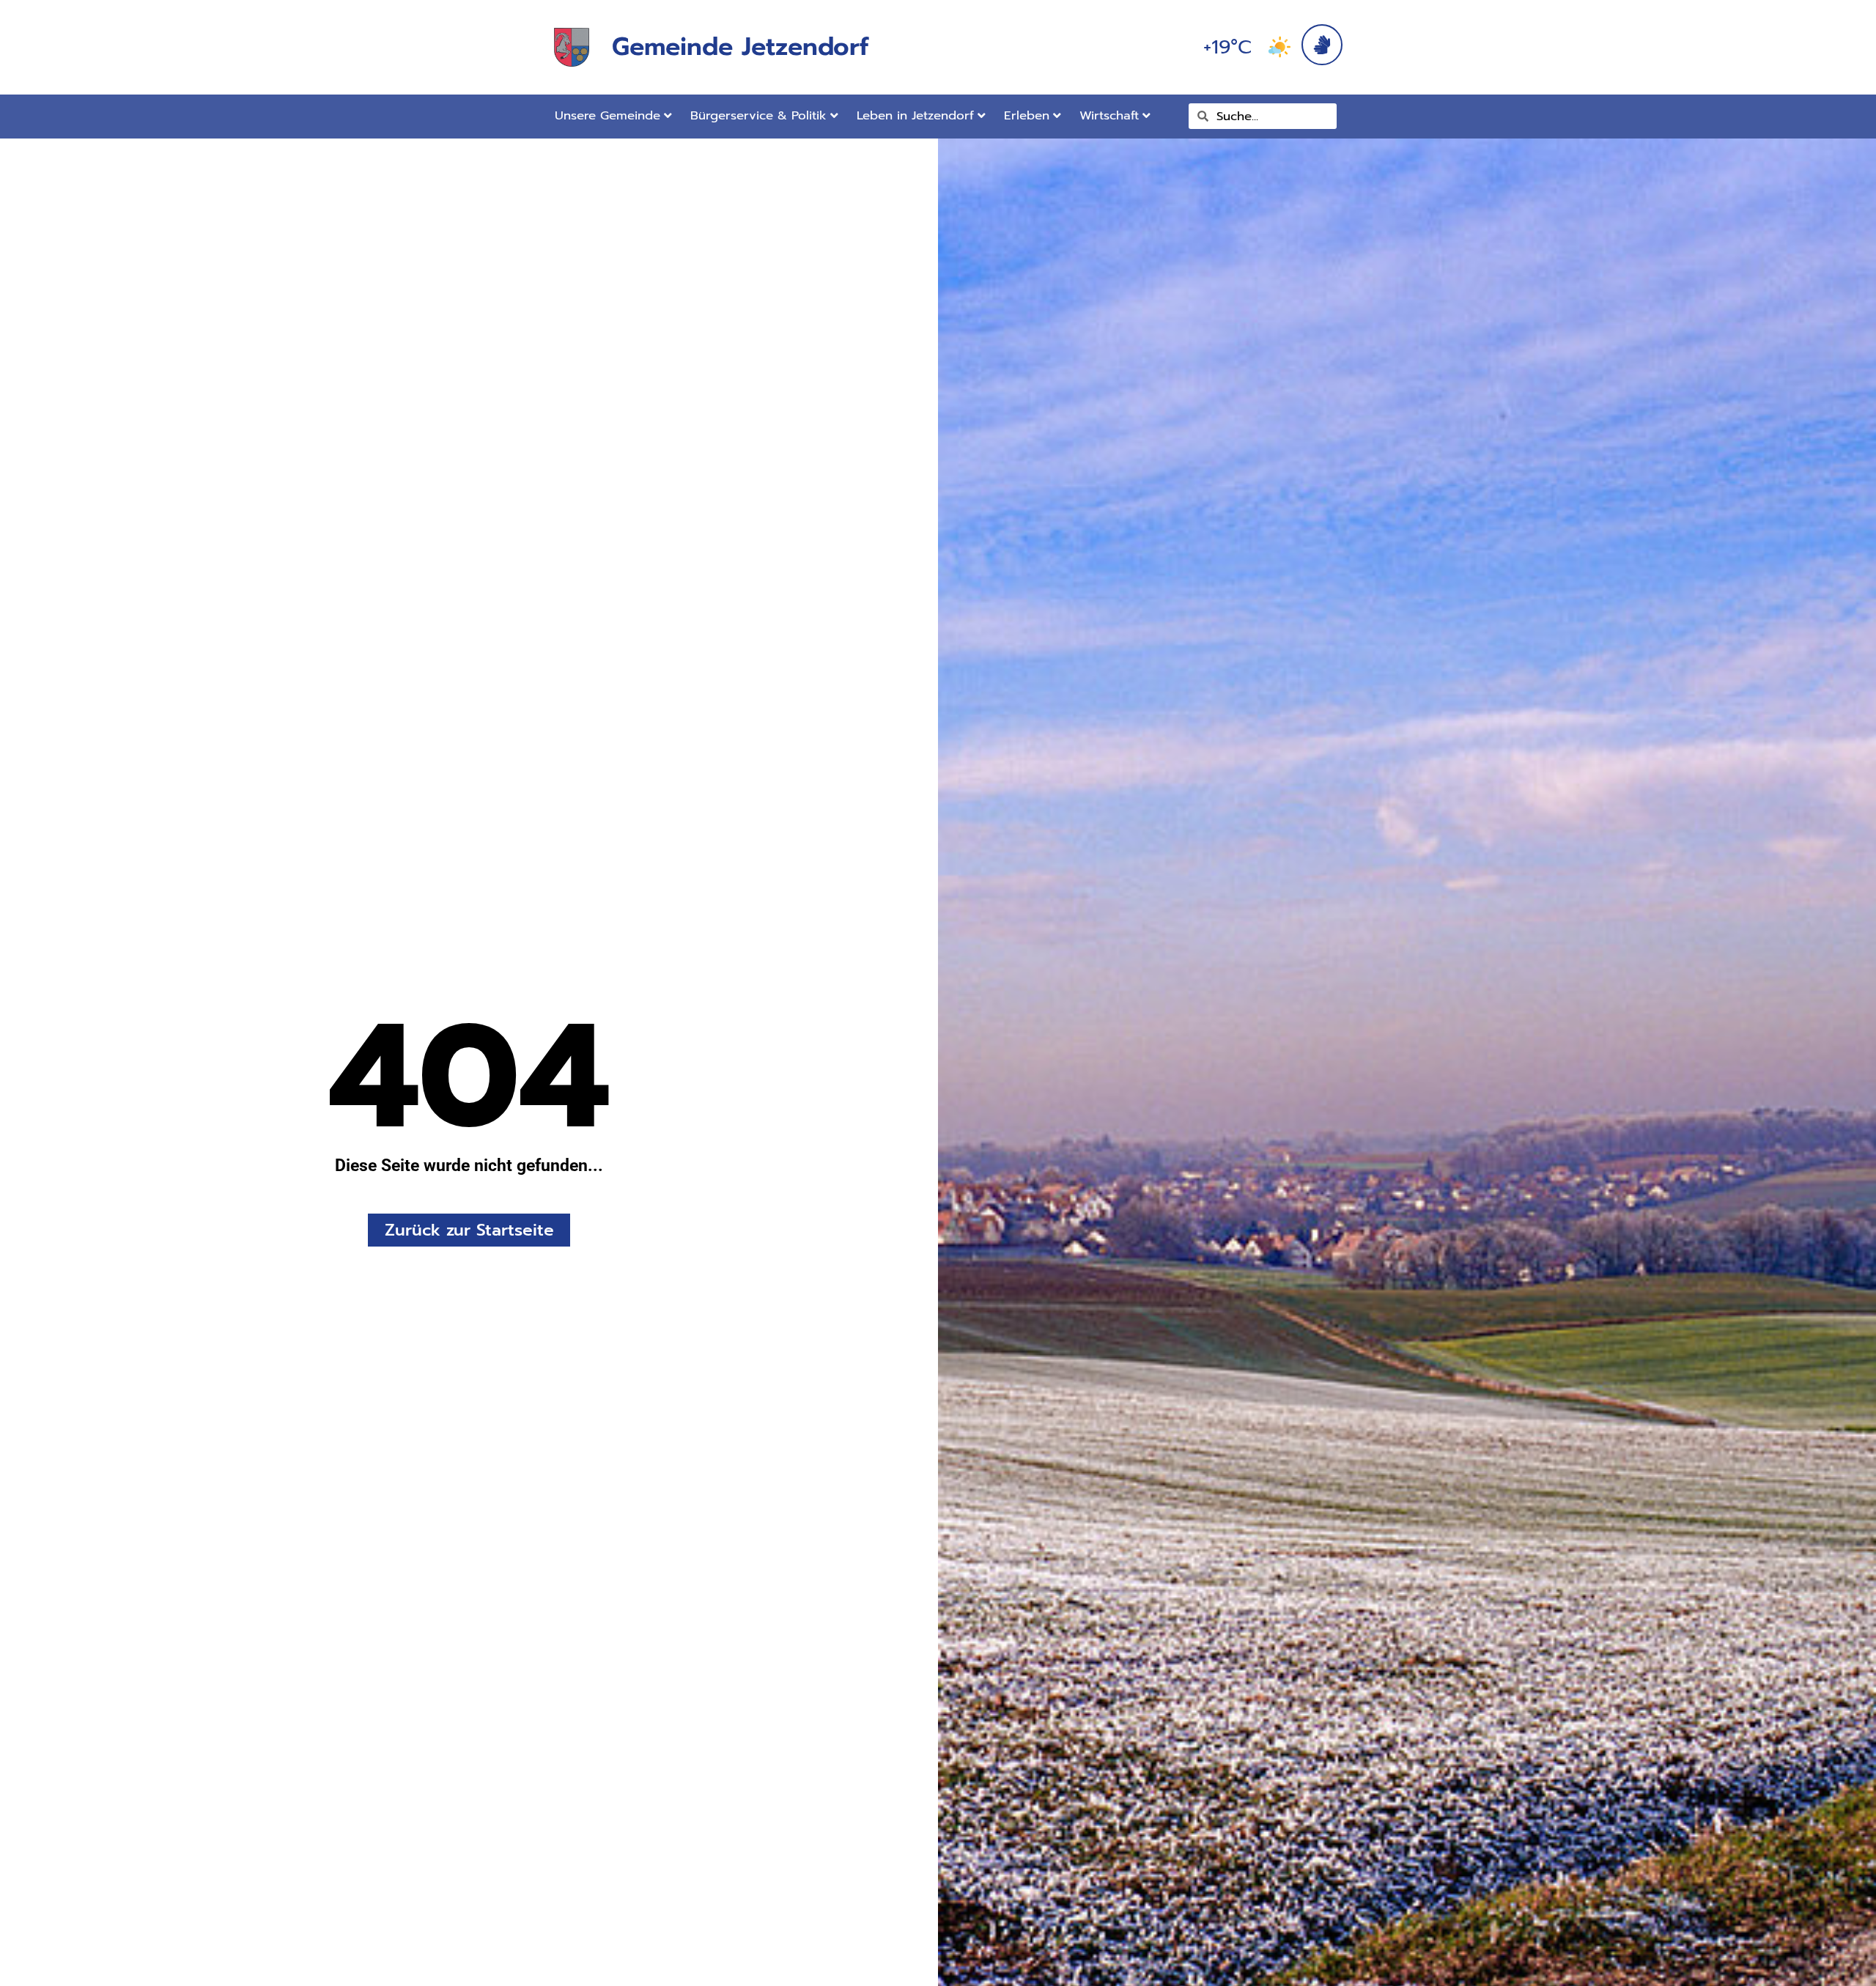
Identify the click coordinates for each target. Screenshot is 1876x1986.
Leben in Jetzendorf (915, 115)
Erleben (1027, 115)
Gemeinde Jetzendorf (740, 47)
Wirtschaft (1109, 115)
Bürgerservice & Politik (758, 115)
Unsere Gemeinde (608, 115)
